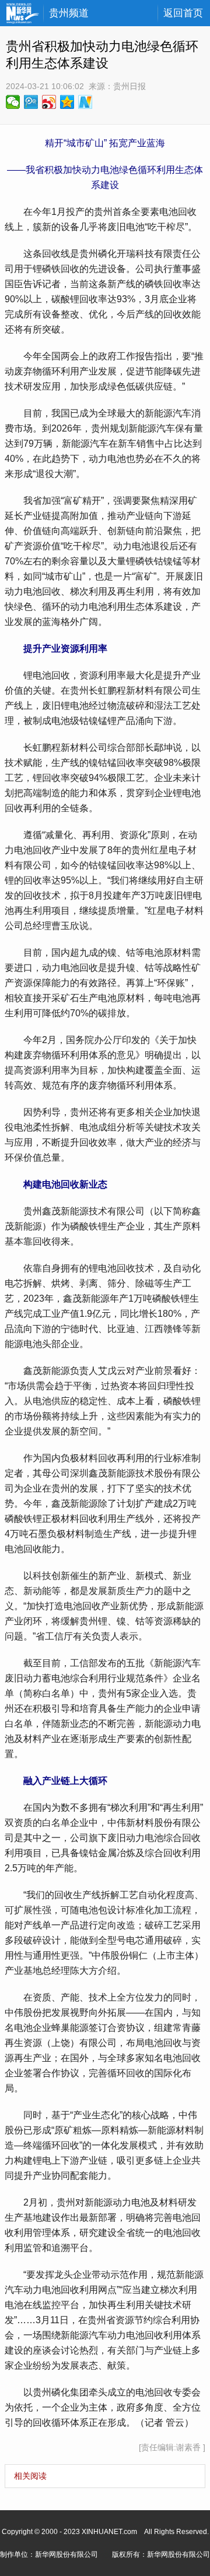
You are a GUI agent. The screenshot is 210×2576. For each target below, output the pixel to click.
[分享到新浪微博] (49, 102)
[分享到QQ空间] (67, 102)
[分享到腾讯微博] (31, 102)
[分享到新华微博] (85, 102)
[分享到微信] (13, 102)
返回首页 (183, 13)
